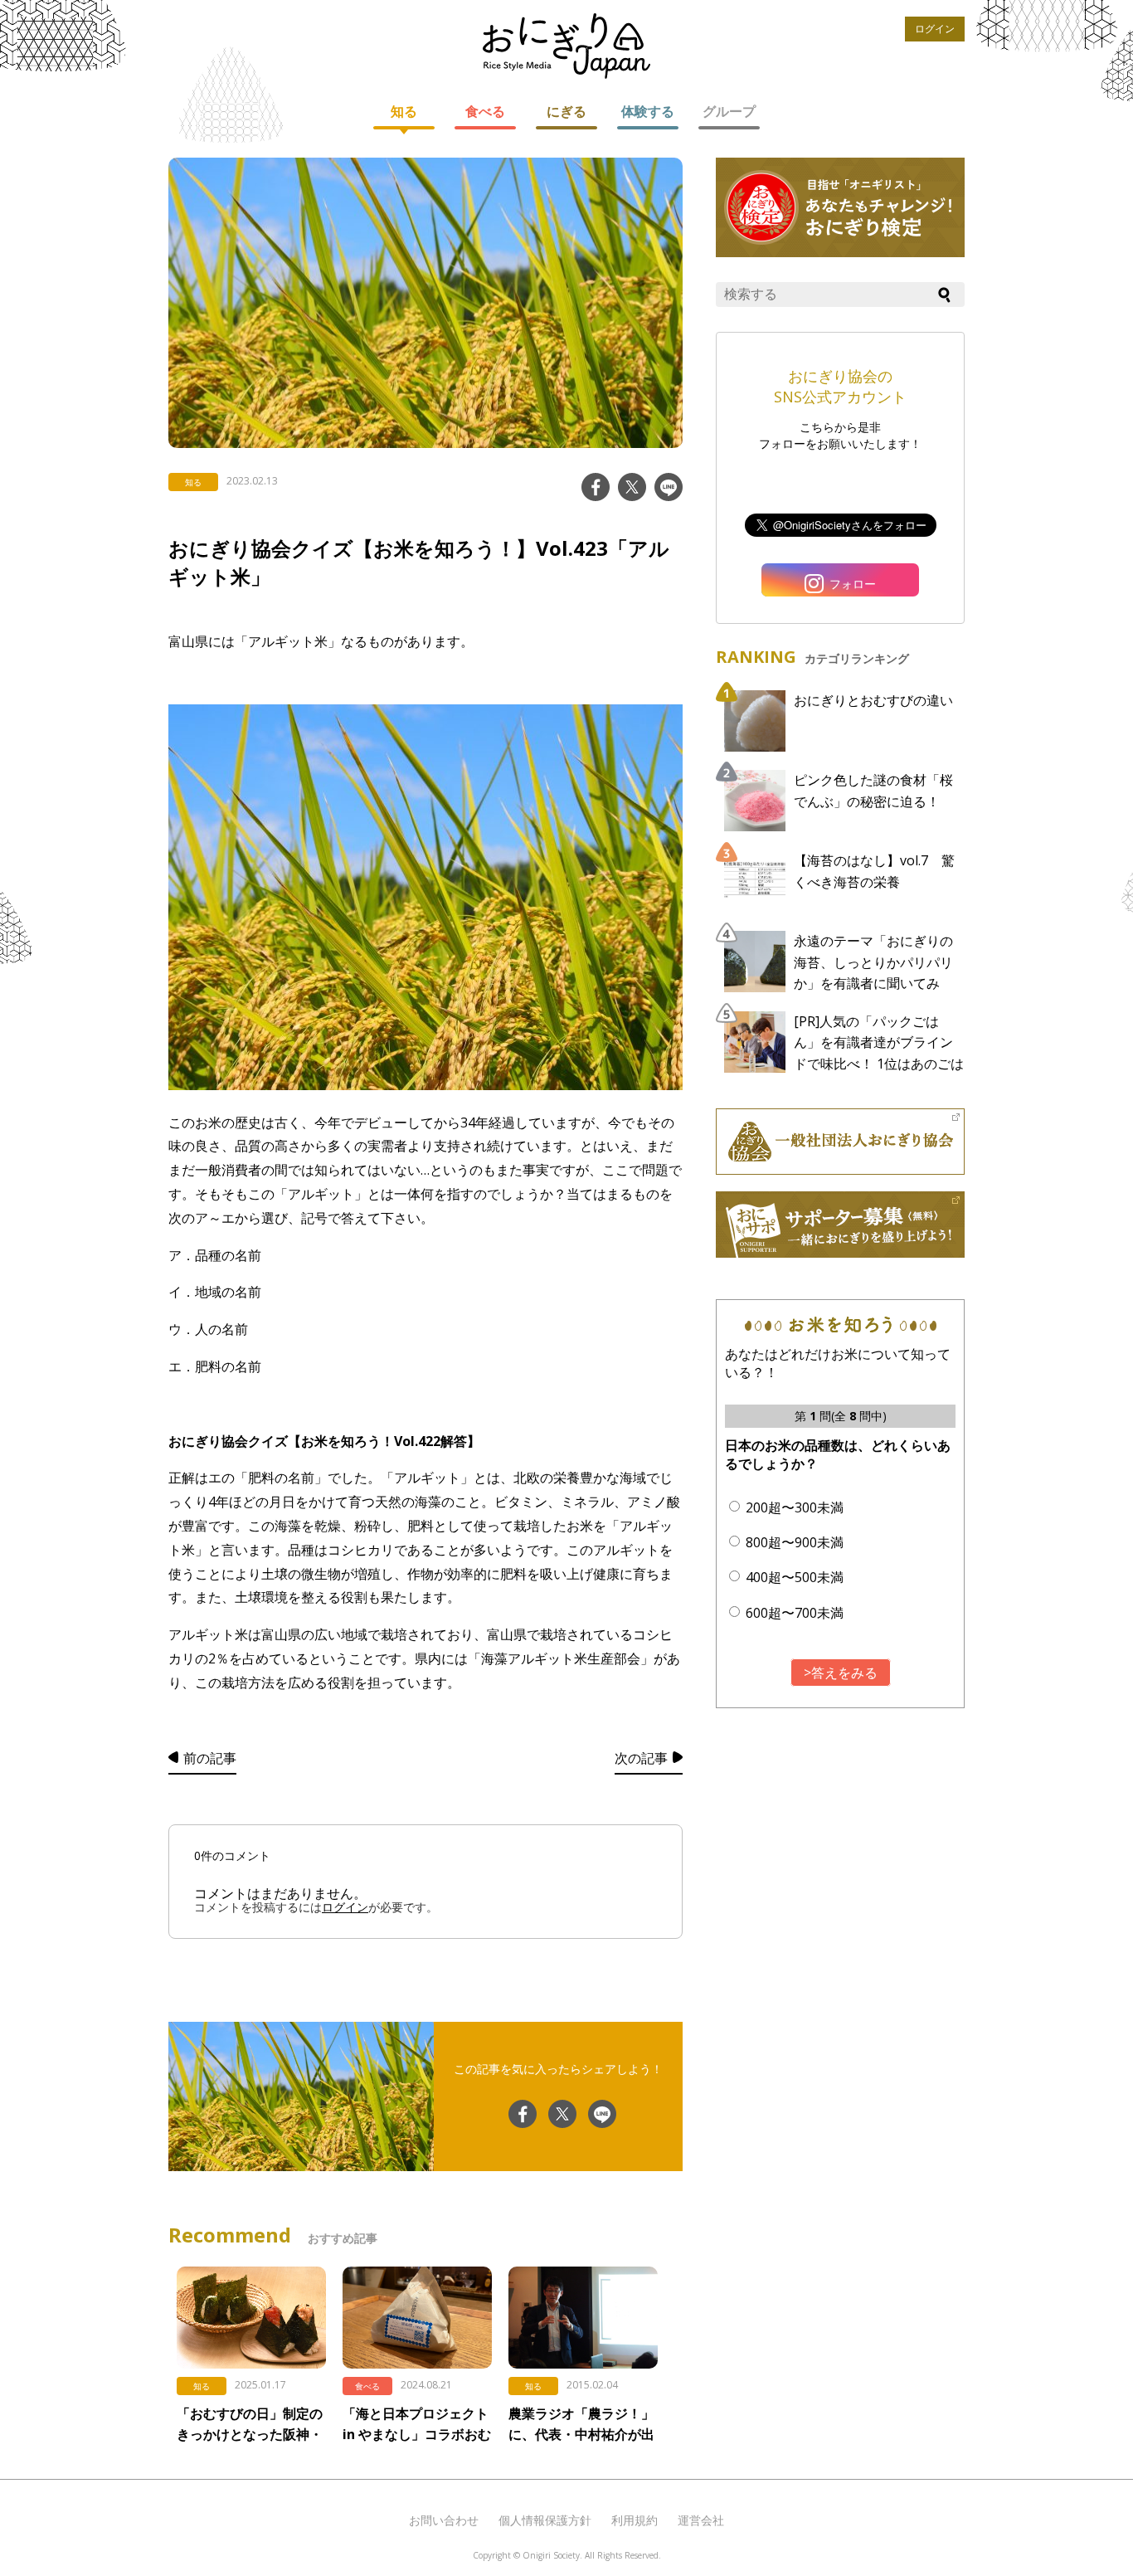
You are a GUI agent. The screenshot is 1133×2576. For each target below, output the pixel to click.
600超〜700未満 (795, 1613)
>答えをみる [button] (841, 1673)
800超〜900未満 (795, 1542)
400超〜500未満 (795, 1577)
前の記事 (210, 1758)
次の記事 (641, 1758)
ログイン (935, 29)
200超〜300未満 (795, 1507)
